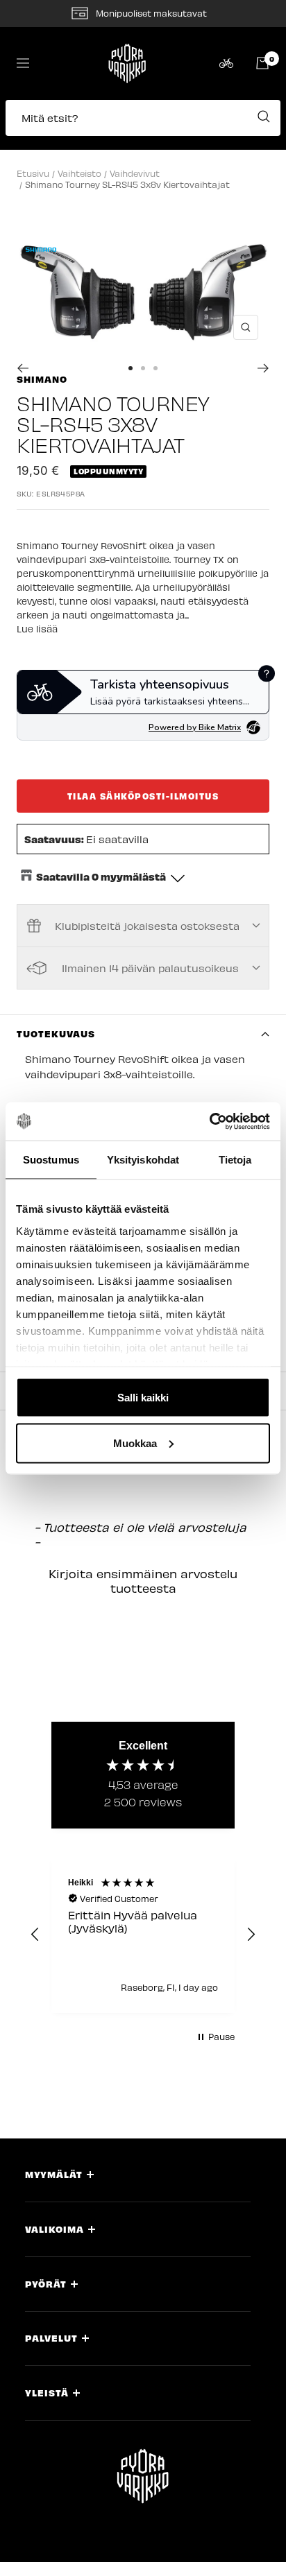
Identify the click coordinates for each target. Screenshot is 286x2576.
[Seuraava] (263, 368)
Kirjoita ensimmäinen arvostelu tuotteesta (143, 1581)
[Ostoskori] (262, 63)
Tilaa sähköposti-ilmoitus (143, 796)
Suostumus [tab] (51, 1160)
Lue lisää (37, 629)
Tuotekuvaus (56, 1034)
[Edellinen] (23, 368)
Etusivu (33, 173)
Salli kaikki (143, 1398)
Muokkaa (135, 1443)
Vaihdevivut (135, 173)
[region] (143, 1935)
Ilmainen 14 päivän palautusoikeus (150, 968)
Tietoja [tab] (235, 1160)
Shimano (42, 379)
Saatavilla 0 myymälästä (101, 876)
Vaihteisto (79, 173)
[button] (143, 125)
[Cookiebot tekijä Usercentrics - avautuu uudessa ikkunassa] (209, 1121)
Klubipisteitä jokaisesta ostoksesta (147, 926)
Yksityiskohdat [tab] (143, 1160)
